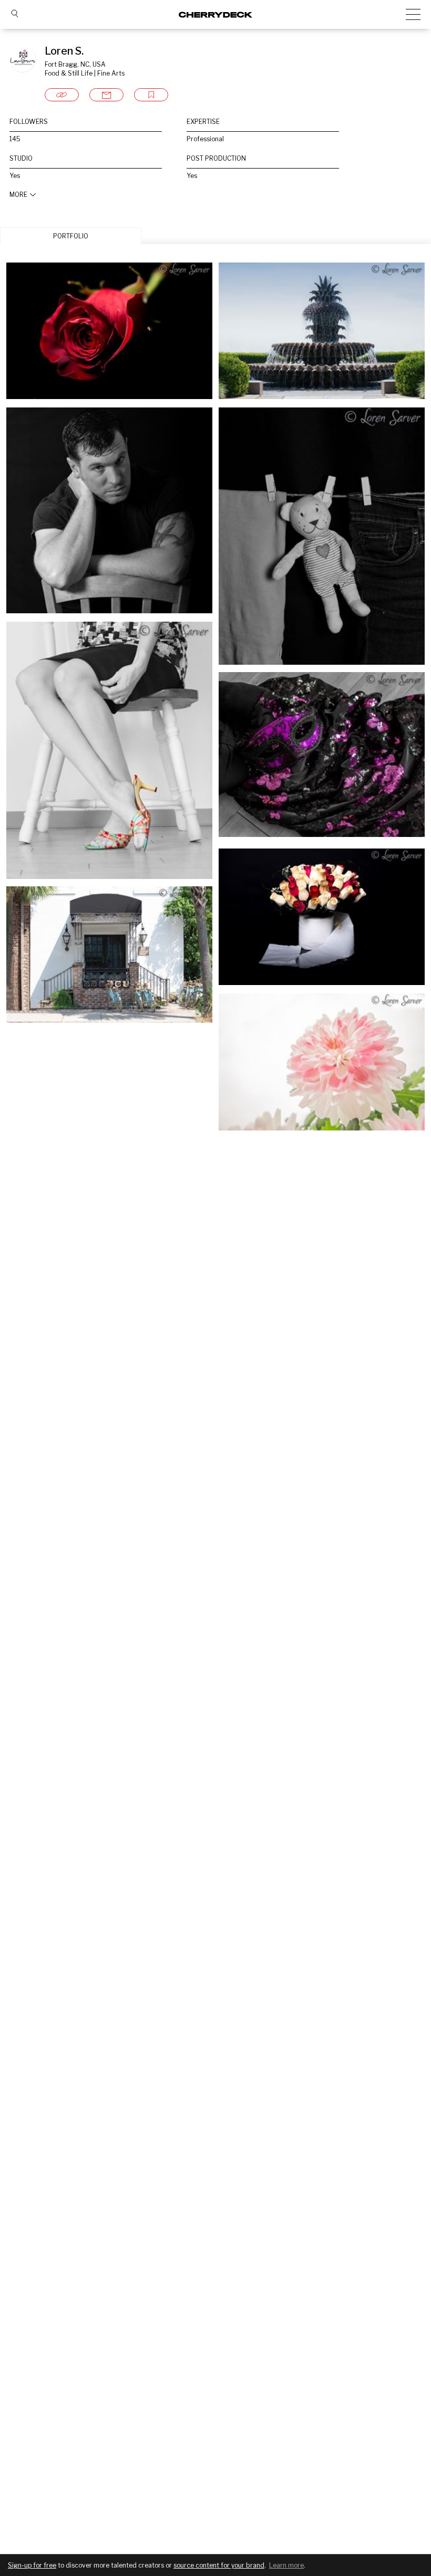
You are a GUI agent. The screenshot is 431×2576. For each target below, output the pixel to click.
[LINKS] (62, 95)
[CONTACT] (106, 95)
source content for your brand (219, 2565)
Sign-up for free (32, 2565)
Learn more (286, 2565)
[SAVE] (151, 95)
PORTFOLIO (71, 236)
